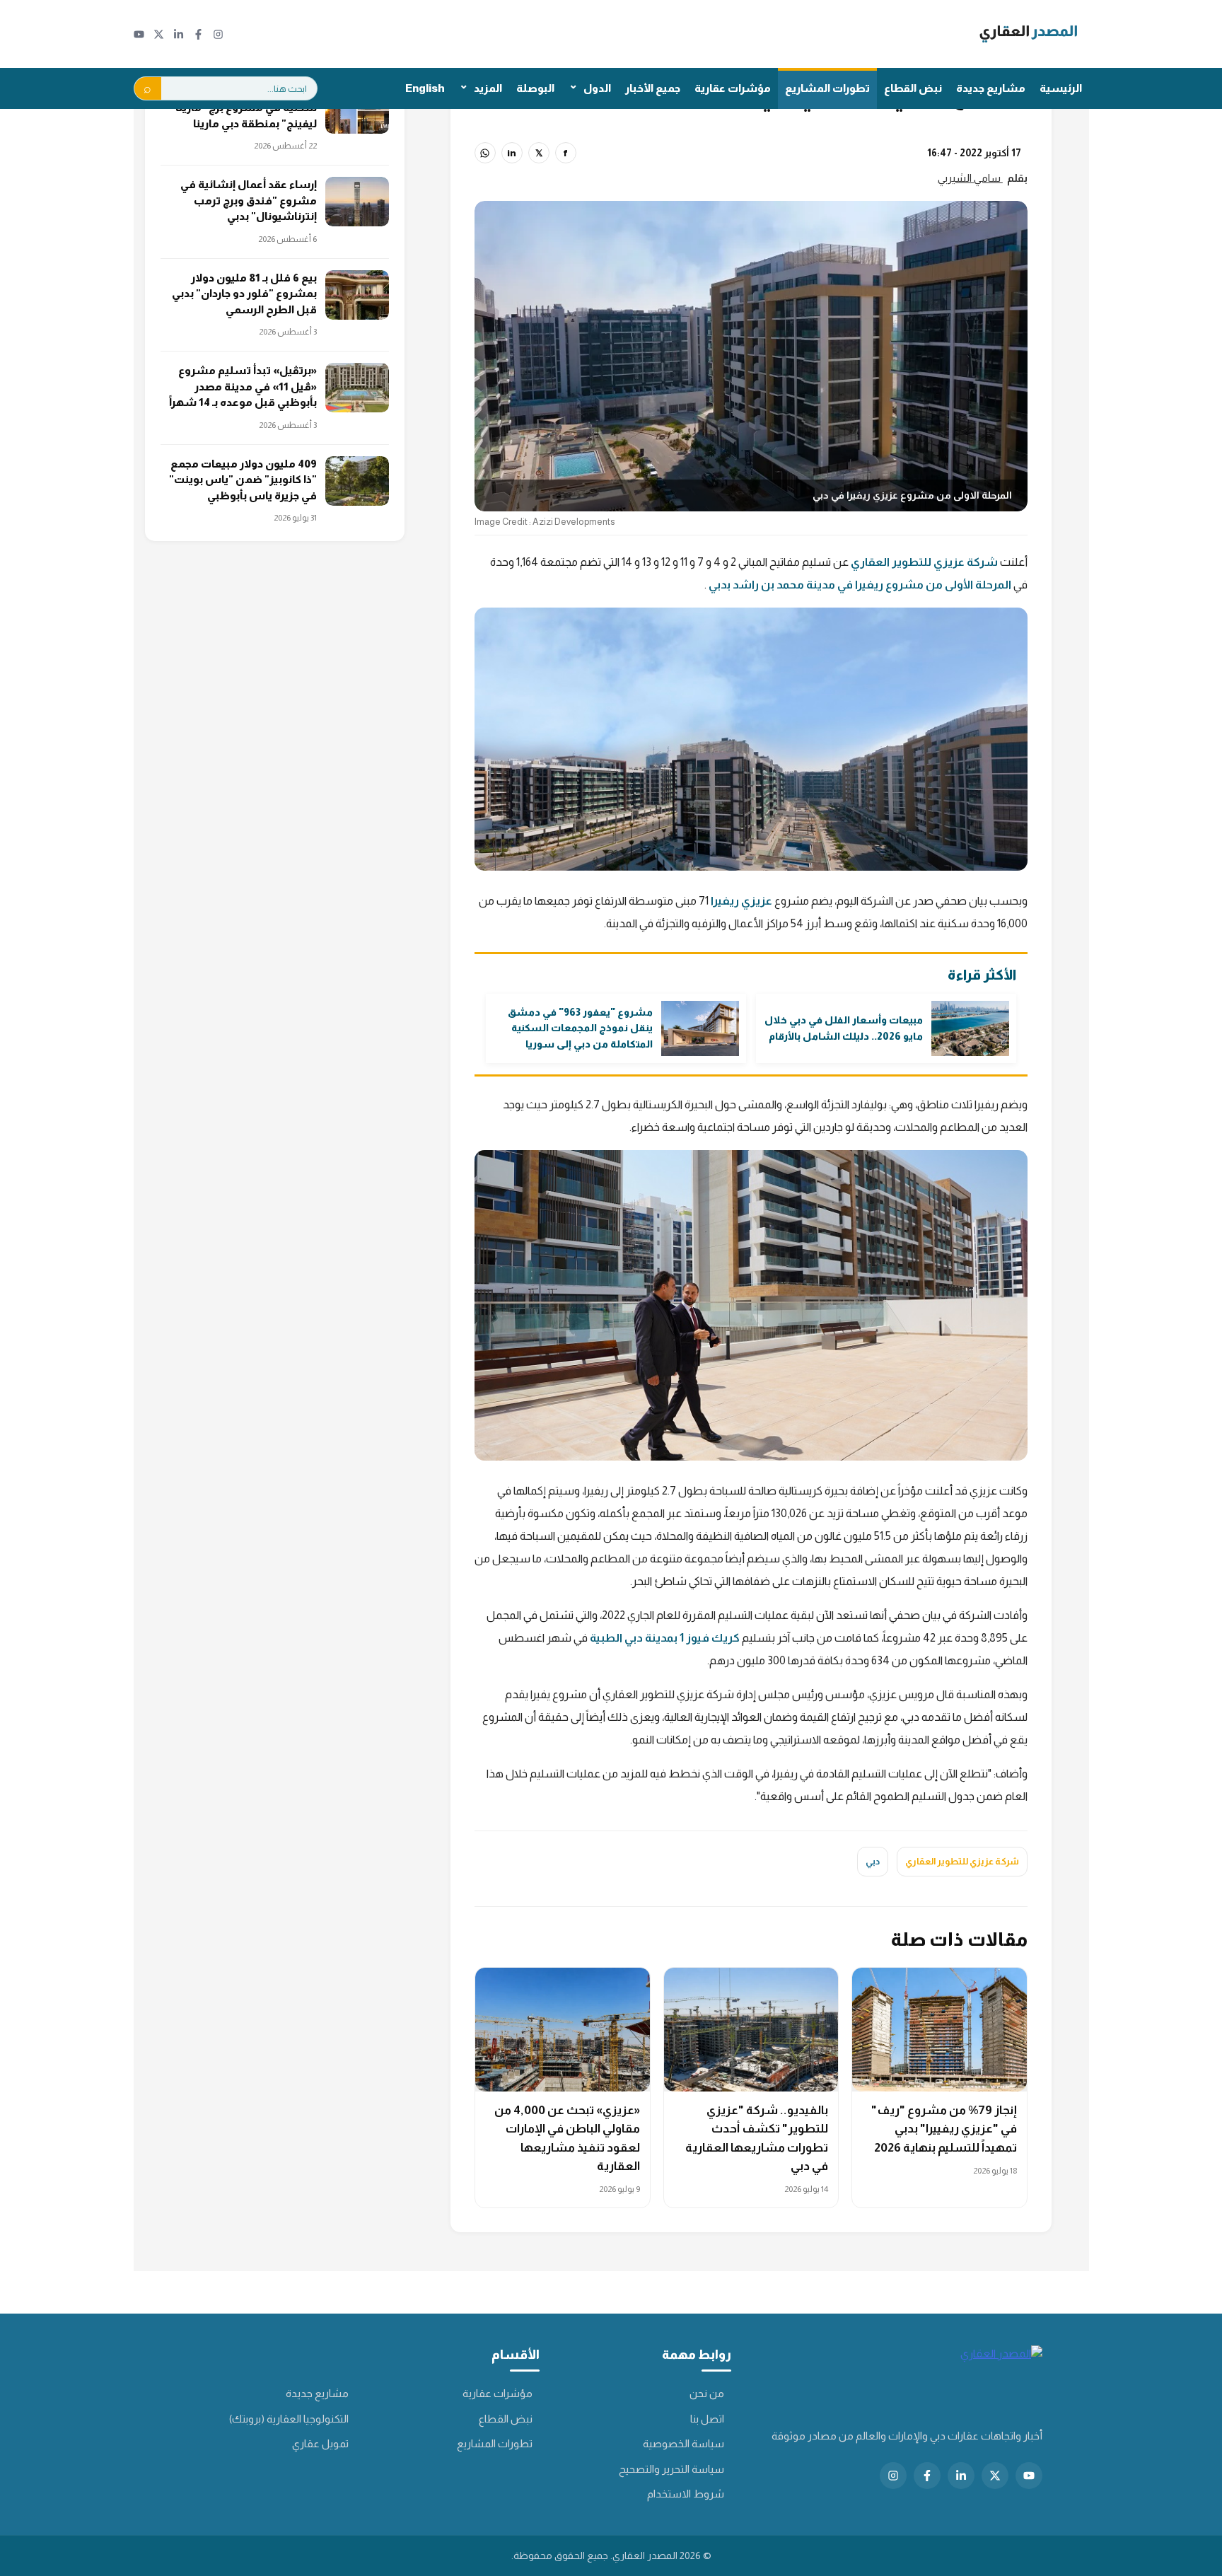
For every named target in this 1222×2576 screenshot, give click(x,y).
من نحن (707, 2393)
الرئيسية (1061, 88)
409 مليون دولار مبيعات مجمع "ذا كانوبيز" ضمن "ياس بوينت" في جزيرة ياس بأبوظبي (243, 480)
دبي (873, 1861)
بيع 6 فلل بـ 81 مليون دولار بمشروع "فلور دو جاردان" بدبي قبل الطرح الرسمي (244, 294)
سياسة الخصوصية (683, 2443)
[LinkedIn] (179, 34)
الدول (597, 88)
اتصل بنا (707, 2419)
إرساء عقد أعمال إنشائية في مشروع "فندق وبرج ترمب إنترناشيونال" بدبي (249, 200)
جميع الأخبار (653, 88)
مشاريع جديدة (991, 88)
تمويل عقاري (320, 2443)
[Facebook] (198, 34)
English (425, 88)
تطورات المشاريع (827, 88)
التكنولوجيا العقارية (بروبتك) (289, 2419)
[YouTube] (139, 34)
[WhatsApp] (485, 153)
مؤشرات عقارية (733, 88)
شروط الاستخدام (686, 2494)
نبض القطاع (913, 88)
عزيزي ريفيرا (741, 901)
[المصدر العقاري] (1029, 34)
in (512, 153)
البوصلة (535, 88)
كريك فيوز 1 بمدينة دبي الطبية (665, 1638)
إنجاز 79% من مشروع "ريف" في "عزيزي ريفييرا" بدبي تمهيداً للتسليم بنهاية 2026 (944, 2129)
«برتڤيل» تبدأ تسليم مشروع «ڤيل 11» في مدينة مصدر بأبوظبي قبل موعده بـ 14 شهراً (243, 386)
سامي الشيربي (970, 178)
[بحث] (148, 88)
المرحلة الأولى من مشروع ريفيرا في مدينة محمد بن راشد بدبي (860, 585)
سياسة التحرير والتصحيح (671, 2469)
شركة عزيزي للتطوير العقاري (923, 562)
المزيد (488, 88)
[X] (159, 34)
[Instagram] (218, 34)
